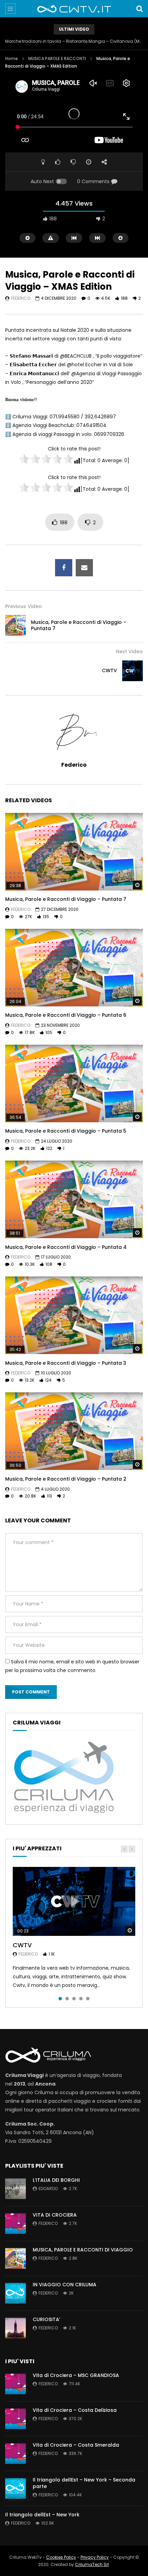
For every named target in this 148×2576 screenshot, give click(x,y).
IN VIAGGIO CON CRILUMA (65, 2285)
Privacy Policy (95, 2557)
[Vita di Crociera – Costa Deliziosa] (15, 2419)
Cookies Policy (61, 2557)
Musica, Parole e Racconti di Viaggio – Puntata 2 (66, 1479)
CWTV (109, 670)
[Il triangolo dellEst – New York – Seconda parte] (15, 2488)
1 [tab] (60, 1999)
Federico (21, 298)
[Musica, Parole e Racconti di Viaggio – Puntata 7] (15, 625)
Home (12, 58)
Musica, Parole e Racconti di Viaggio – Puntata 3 (66, 1363)
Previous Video (24, 606)
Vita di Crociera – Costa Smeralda (76, 2445)
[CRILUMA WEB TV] (74, 9)
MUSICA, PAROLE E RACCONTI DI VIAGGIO (83, 2250)
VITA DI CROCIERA (55, 2215)
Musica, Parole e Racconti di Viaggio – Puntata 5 (66, 1131)
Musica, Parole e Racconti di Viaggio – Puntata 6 (66, 1015)
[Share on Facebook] (64, 568)
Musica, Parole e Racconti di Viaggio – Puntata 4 (66, 1247)
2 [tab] (67, 1999)
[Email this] (84, 568)
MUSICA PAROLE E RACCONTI (57, 58)
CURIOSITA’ (46, 2319)
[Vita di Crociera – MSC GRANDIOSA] (15, 2384)
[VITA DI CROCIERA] (15, 2224)
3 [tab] (74, 1999)
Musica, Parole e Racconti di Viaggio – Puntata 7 (79, 625)
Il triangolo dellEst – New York (42, 2515)
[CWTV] (133, 671)
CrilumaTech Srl (92, 2564)
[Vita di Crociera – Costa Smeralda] (15, 2454)
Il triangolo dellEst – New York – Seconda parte (84, 2483)
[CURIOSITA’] (15, 2328)
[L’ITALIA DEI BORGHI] (15, 2189)
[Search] (139, 9)
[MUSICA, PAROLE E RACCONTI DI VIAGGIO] (15, 2258)
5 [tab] (88, 1999)
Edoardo (48, 2189)
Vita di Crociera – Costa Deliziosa (75, 2410)
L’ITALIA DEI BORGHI (56, 2180)
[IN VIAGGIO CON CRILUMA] (15, 2293)
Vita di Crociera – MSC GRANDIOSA (76, 2375)
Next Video (129, 652)
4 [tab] (81, 1999)
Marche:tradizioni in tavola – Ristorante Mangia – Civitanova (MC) (74, 41)
